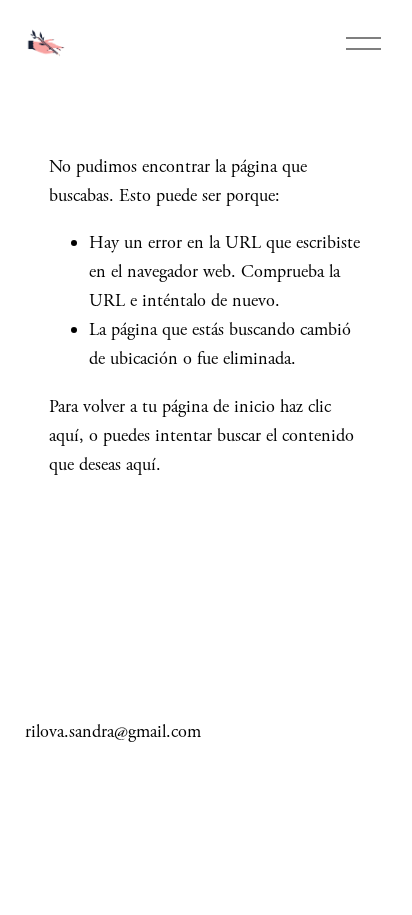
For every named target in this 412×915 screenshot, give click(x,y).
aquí (141, 464)
